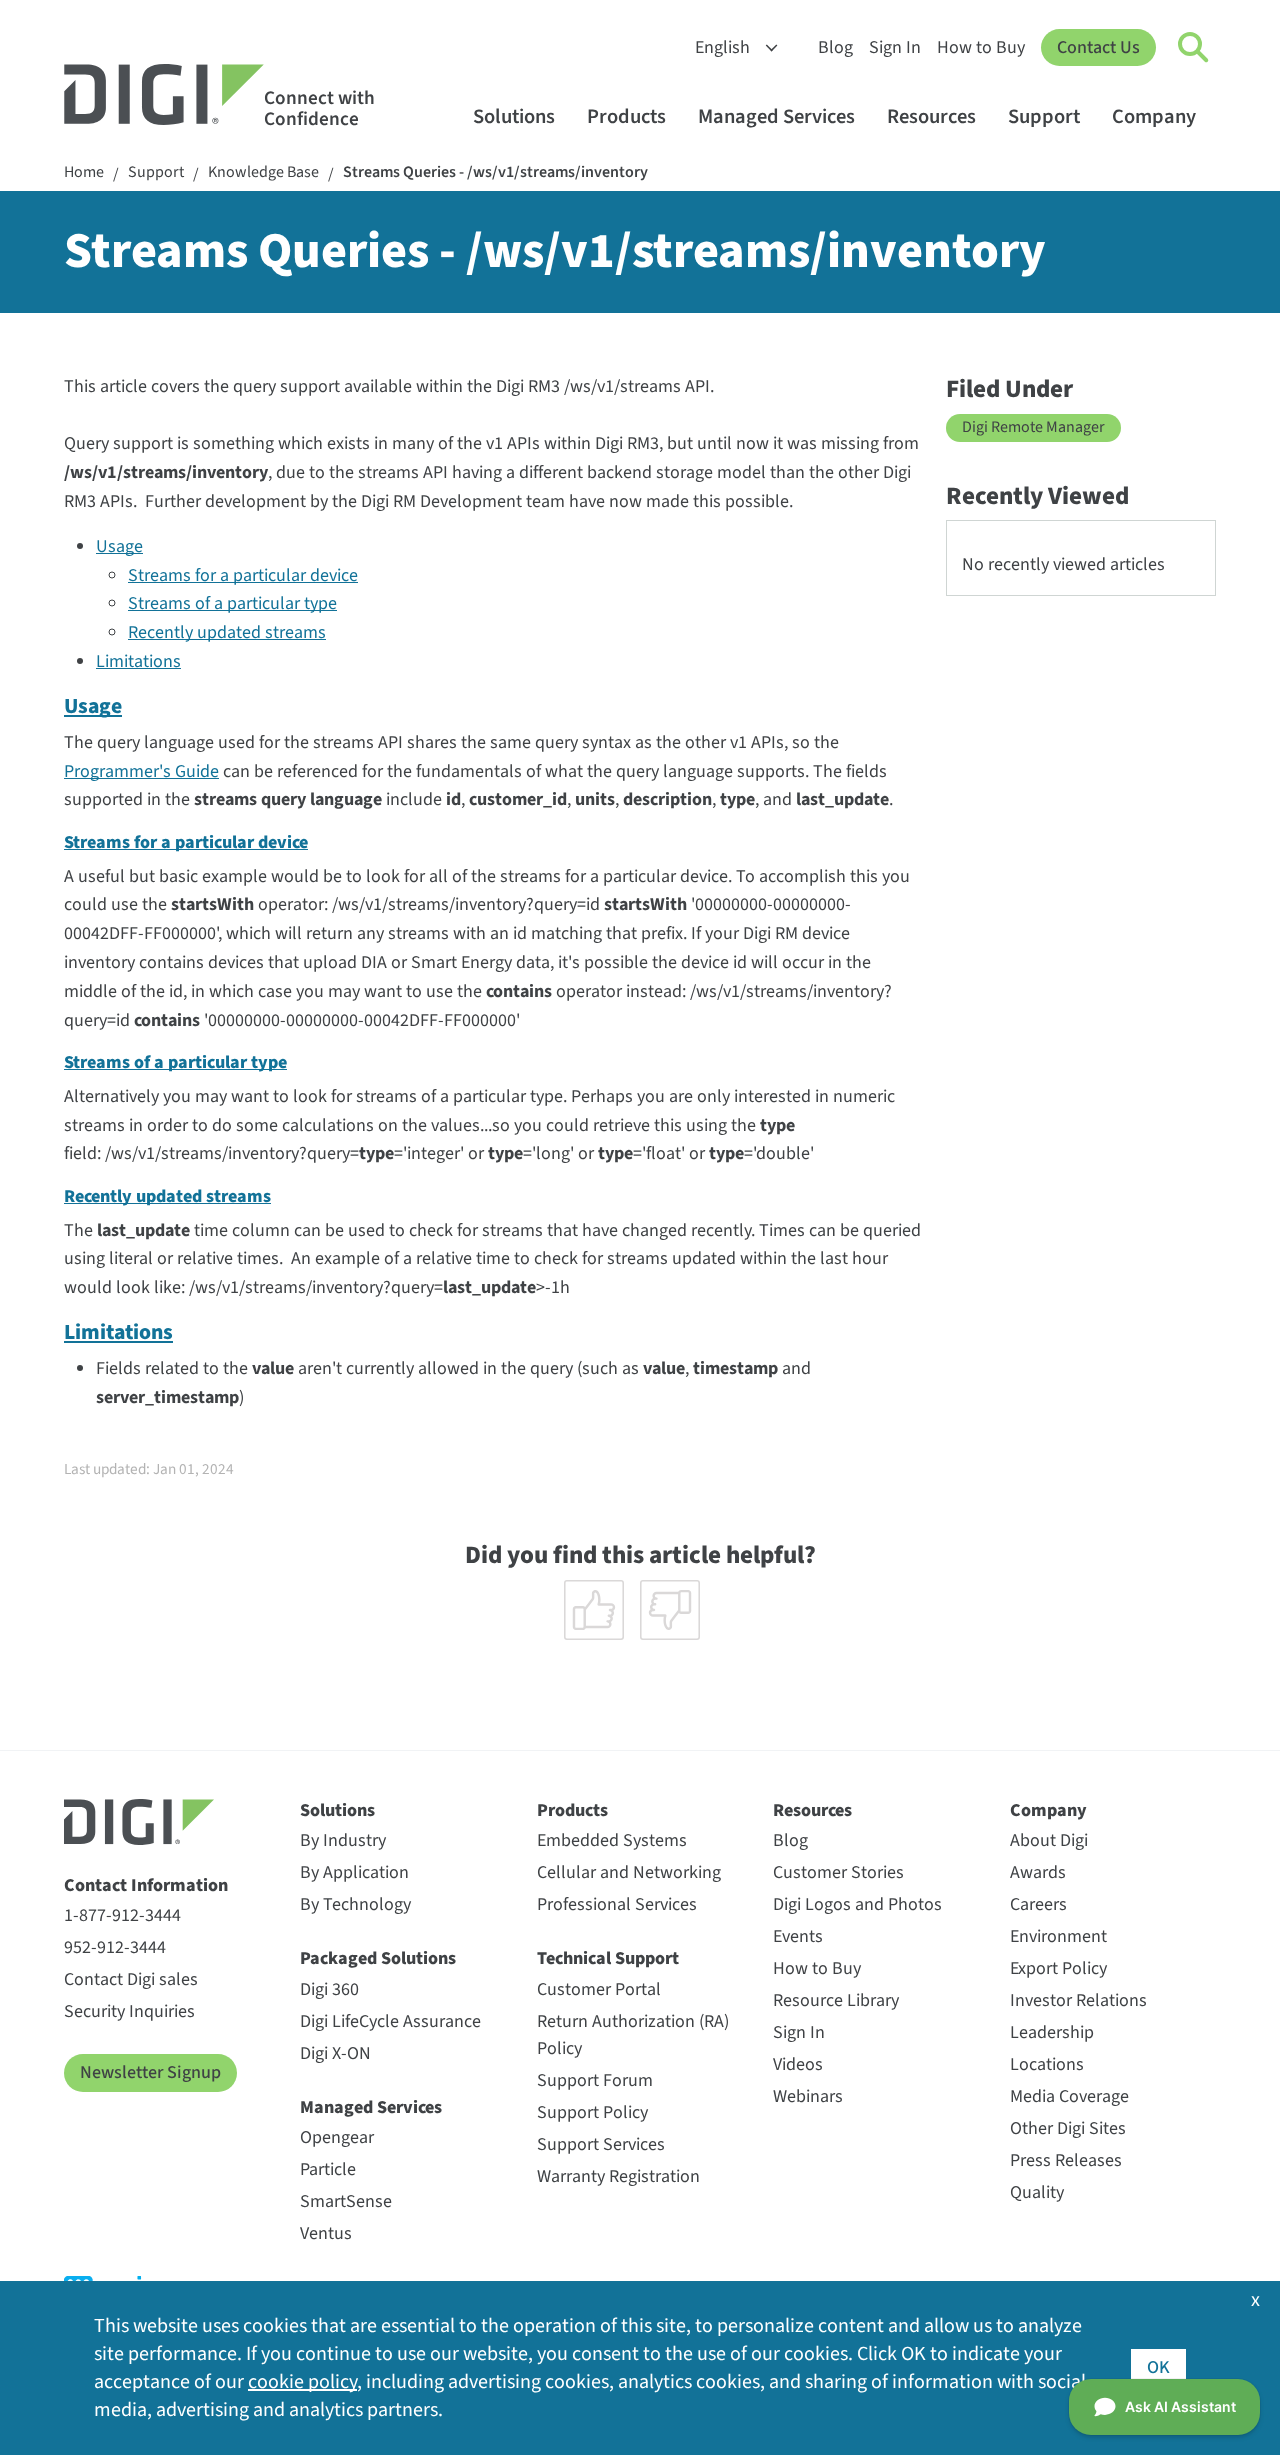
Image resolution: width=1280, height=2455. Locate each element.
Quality (1037, 2192)
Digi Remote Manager (1033, 427)
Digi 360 (329, 1989)
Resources (931, 116)
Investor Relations (1078, 2000)
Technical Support (608, 1958)
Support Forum (595, 2080)
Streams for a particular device (243, 575)
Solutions (514, 116)
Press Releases (1066, 2160)
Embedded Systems (612, 1840)
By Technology (355, 1904)
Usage (119, 546)
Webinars (808, 2096)
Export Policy (1058, 1968)
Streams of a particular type (232, 603)
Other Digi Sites (1068, 2128)
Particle (328, 2169)
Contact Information (146, 1885)
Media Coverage (1069, 2096)
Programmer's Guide (141, 771)
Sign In (895, 47)
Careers (1038, 1904)
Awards (1038, 1872)
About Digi (1049, 1840)
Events (798, 1936)
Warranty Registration (618, 2176)
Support (1044, 116)
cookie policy (302, 2382)
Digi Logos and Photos (857, 1904)
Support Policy (592, 2112)
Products (626, 116)
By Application (354, 1872)
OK (1158, 2367)
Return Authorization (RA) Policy (633, 2035)
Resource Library (836, 2000)
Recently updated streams (227, 632)
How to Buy (981, 47)
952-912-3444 (115, 1947)
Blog (835, 47)
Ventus (326, 2233)
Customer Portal (599, 1989)
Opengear (337, 2137)
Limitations (138, 661)
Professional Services (617, 1904)
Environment (1058, 1936)
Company (1154, 116)
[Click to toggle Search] (1194, 48)
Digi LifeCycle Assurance (390, 2021)
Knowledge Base (263, 172)
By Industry (343, 1840)
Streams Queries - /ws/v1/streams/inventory (495, 172)
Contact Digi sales (131, 1979)
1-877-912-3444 (122, 1915)
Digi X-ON (335, 2053)
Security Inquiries (129, 2011)
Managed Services (776, 116)
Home (84, 172)
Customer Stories (838, 1872)
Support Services (601, 2144)
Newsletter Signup (150, 2072)
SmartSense (346, 2201)
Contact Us (1098, 47)
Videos (798, 2064)
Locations (1047, 2064)
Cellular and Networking (629, 1872)
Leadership (1052, 2032)
